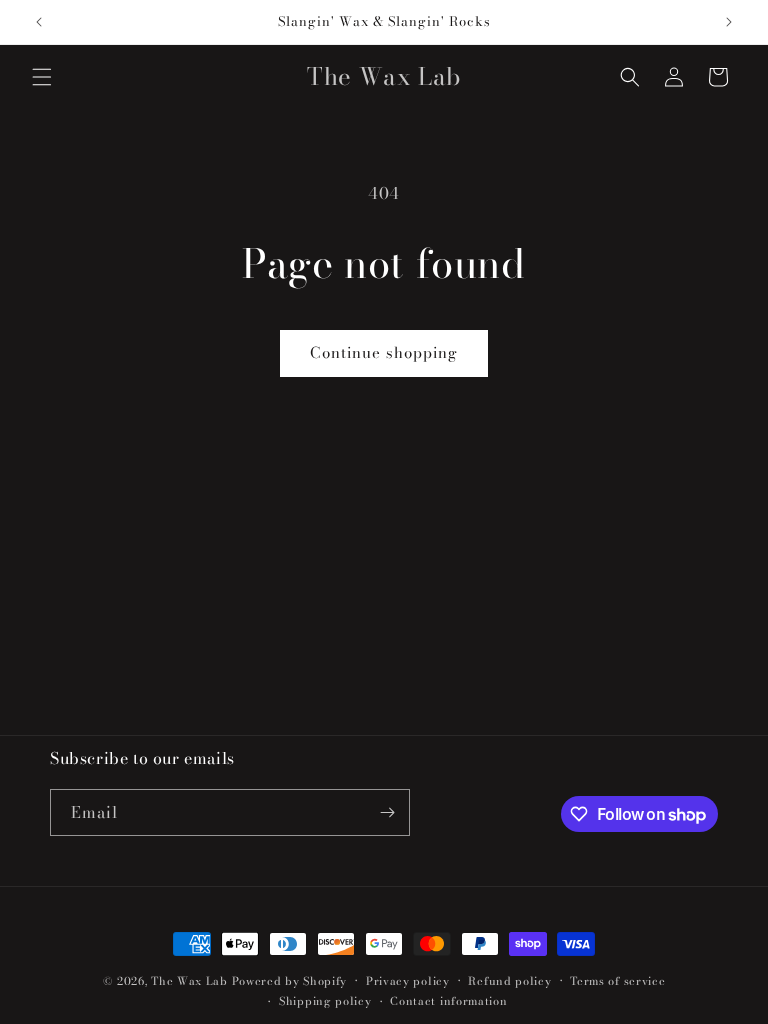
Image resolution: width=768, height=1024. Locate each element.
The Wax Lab (189, 981)
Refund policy (509, 981)
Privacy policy (408, 981)
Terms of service (617, 981)
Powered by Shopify (290, 981)
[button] (42, 77)
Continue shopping (384, 352)
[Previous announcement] (39, 22)
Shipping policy (325, 1001)
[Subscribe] (387, 812)
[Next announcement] (729, 22)
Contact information (448, 1001)
